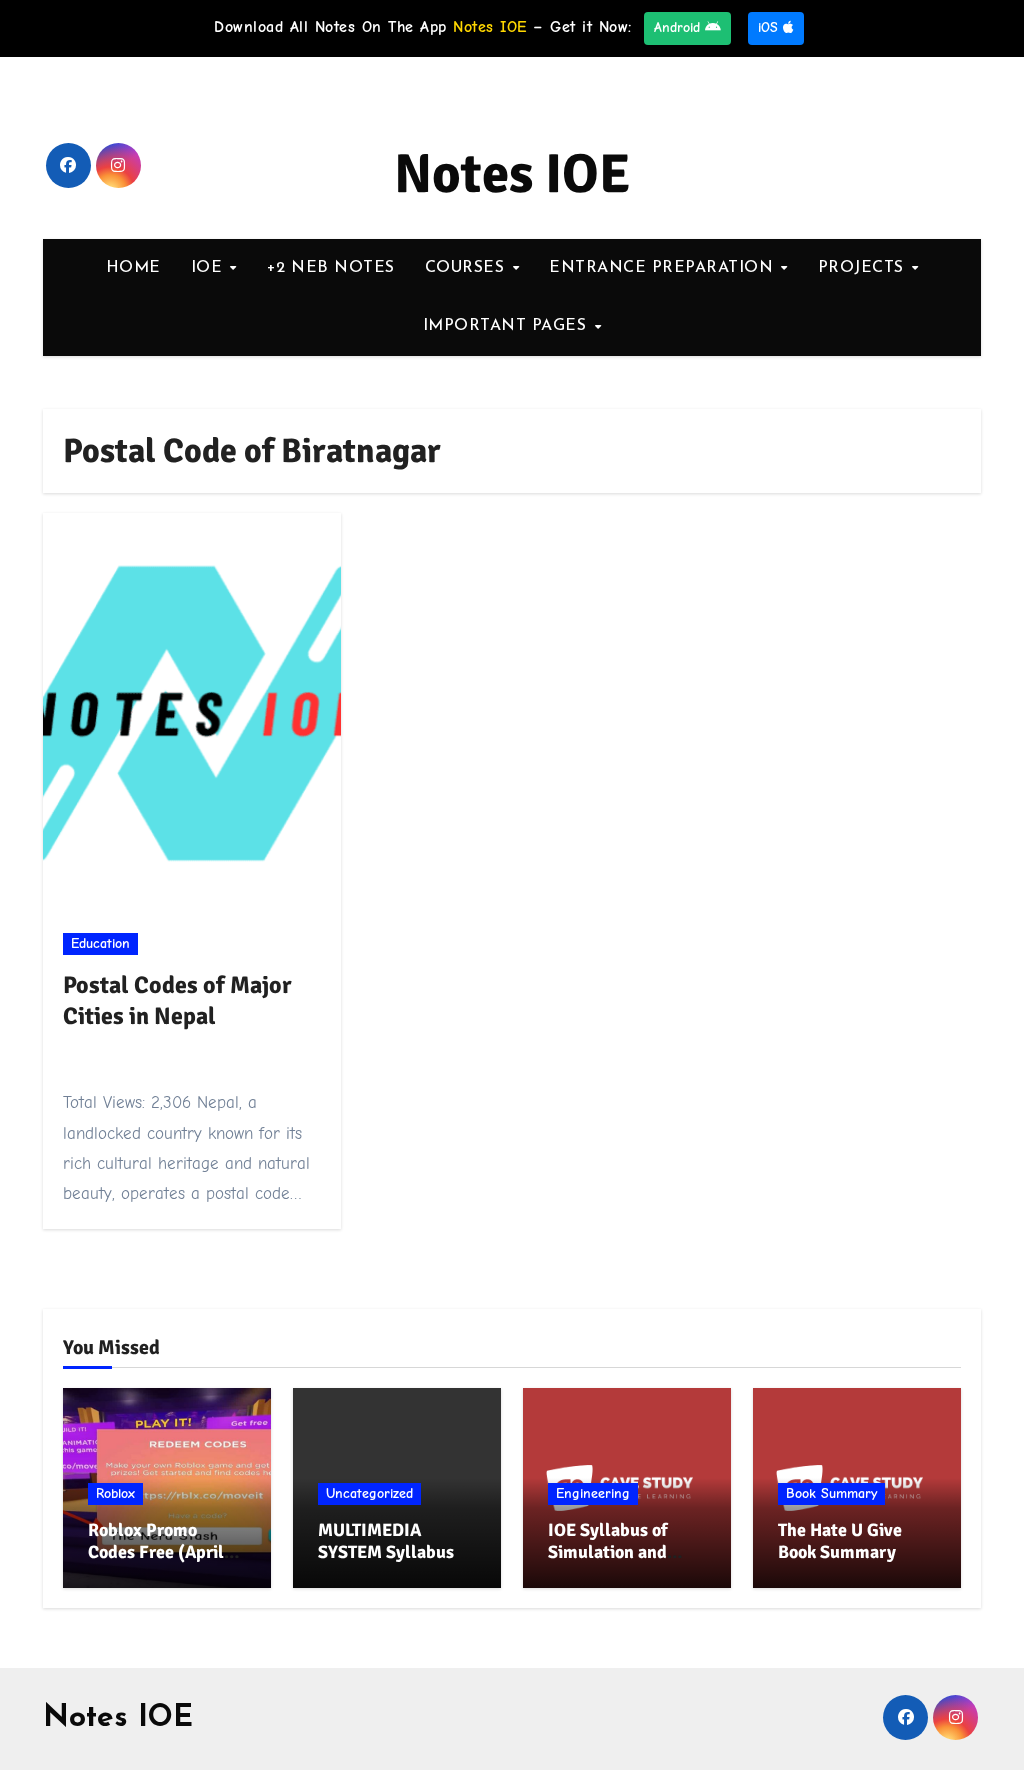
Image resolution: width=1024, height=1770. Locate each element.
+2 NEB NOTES (331, 268)
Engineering (593, 1493)
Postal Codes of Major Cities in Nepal (177, 1000)
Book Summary (831, 1493)
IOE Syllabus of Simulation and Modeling (608, 1551)
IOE (209, 268)
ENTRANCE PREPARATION (664, 268)
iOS (770, 27)
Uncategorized (369, 1493)
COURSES (467, 268)
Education (100, 943)
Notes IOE (512, 174)
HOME (133, 268)
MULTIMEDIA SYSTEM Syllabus (386, 1541)
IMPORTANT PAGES (507, 326)
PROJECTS (864, 268)
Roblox (115, 1493)
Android (679, 27)
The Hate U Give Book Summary (840, 1541)
